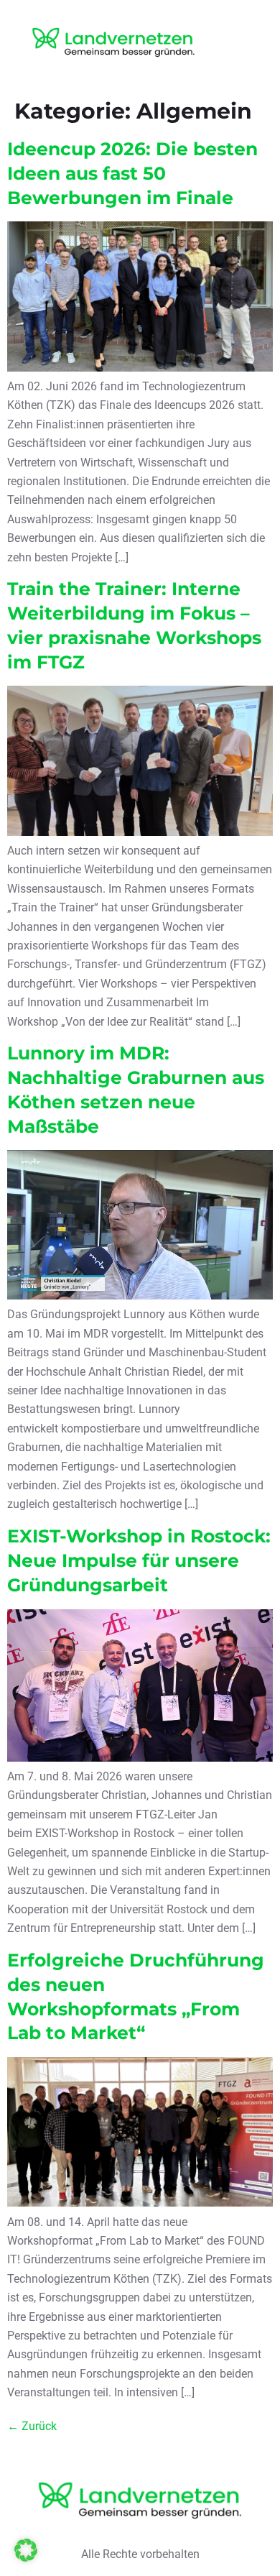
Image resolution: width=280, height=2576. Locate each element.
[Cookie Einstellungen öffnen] (26, 2558)
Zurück (32, 2426)
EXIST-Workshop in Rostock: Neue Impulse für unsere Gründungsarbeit (139, 1560)
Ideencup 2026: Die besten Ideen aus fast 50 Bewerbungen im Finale (132, 173)
